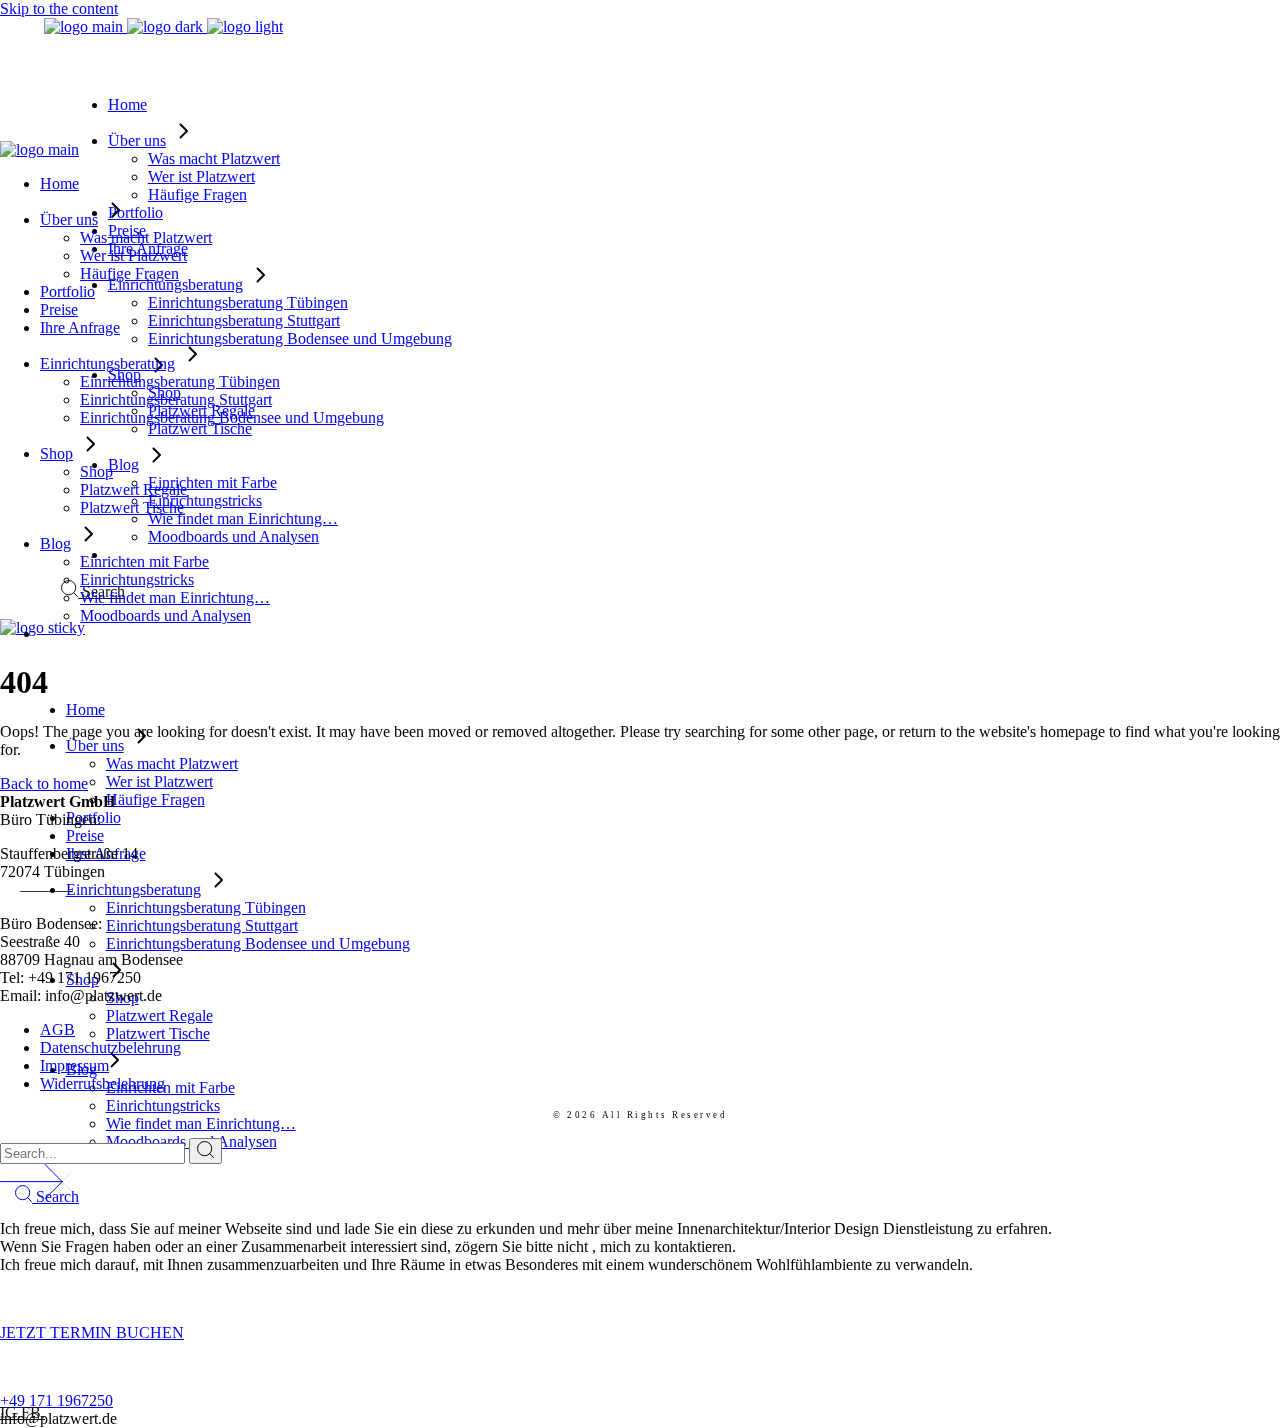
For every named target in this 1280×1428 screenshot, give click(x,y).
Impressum (74, 1065)
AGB (57, 1029)
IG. (10, 1412)
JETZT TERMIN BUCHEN (92, 1332)
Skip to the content (59, 8)
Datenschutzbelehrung (110, 1047)
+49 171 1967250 (56, 1400)
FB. (33, 1412)
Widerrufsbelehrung (102, 1083)
